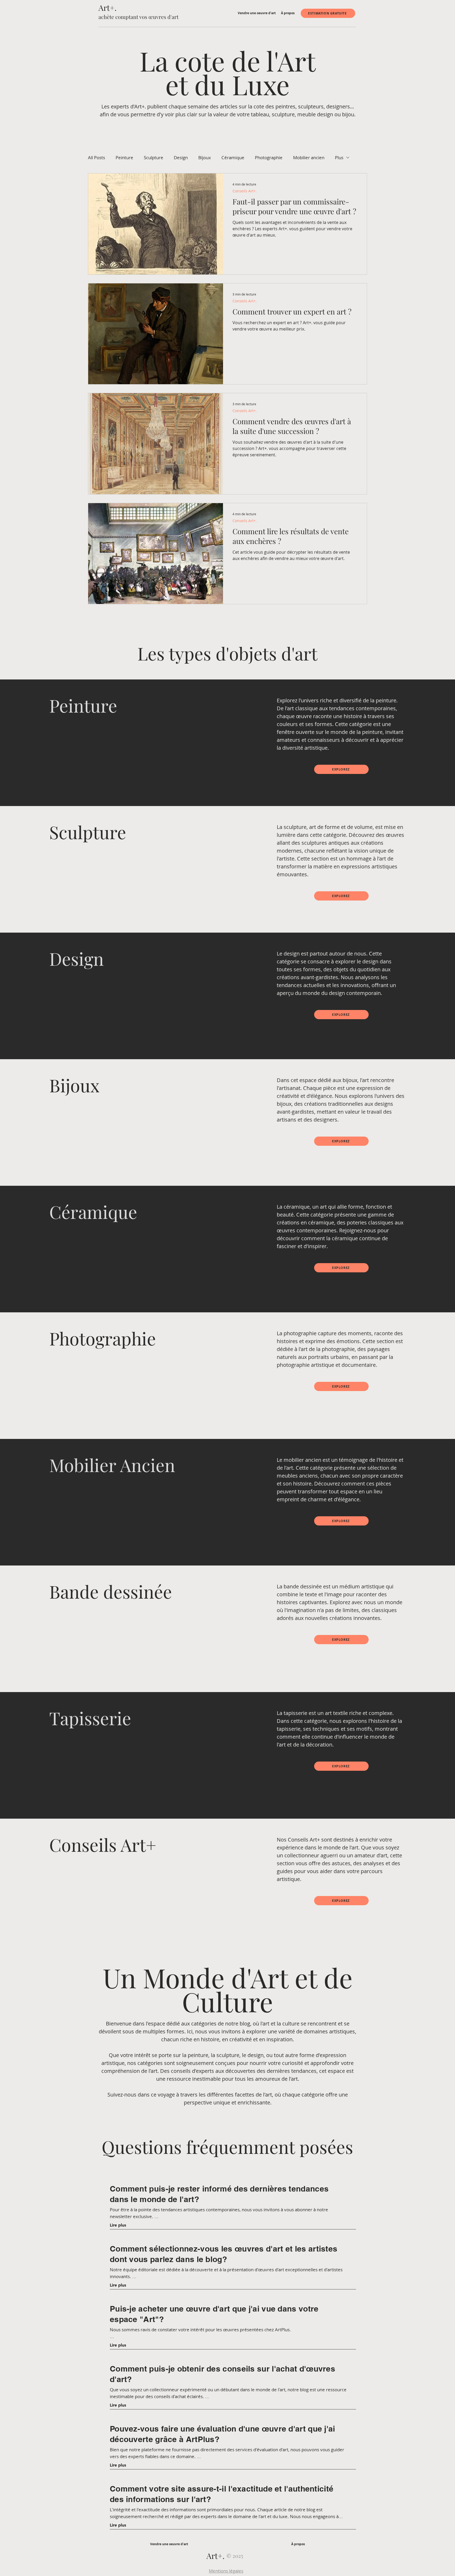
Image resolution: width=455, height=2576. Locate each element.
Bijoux (205, 157)
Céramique (233, 157)
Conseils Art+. (245, 191)
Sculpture (154, 157)
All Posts (97, 157)
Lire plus (118, 2225)
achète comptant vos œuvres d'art (139, 17)
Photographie (269, 157)
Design (181, 157)
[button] (257, 13)
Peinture (124, 157)
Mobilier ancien (309, 157)
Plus (339, 157)
